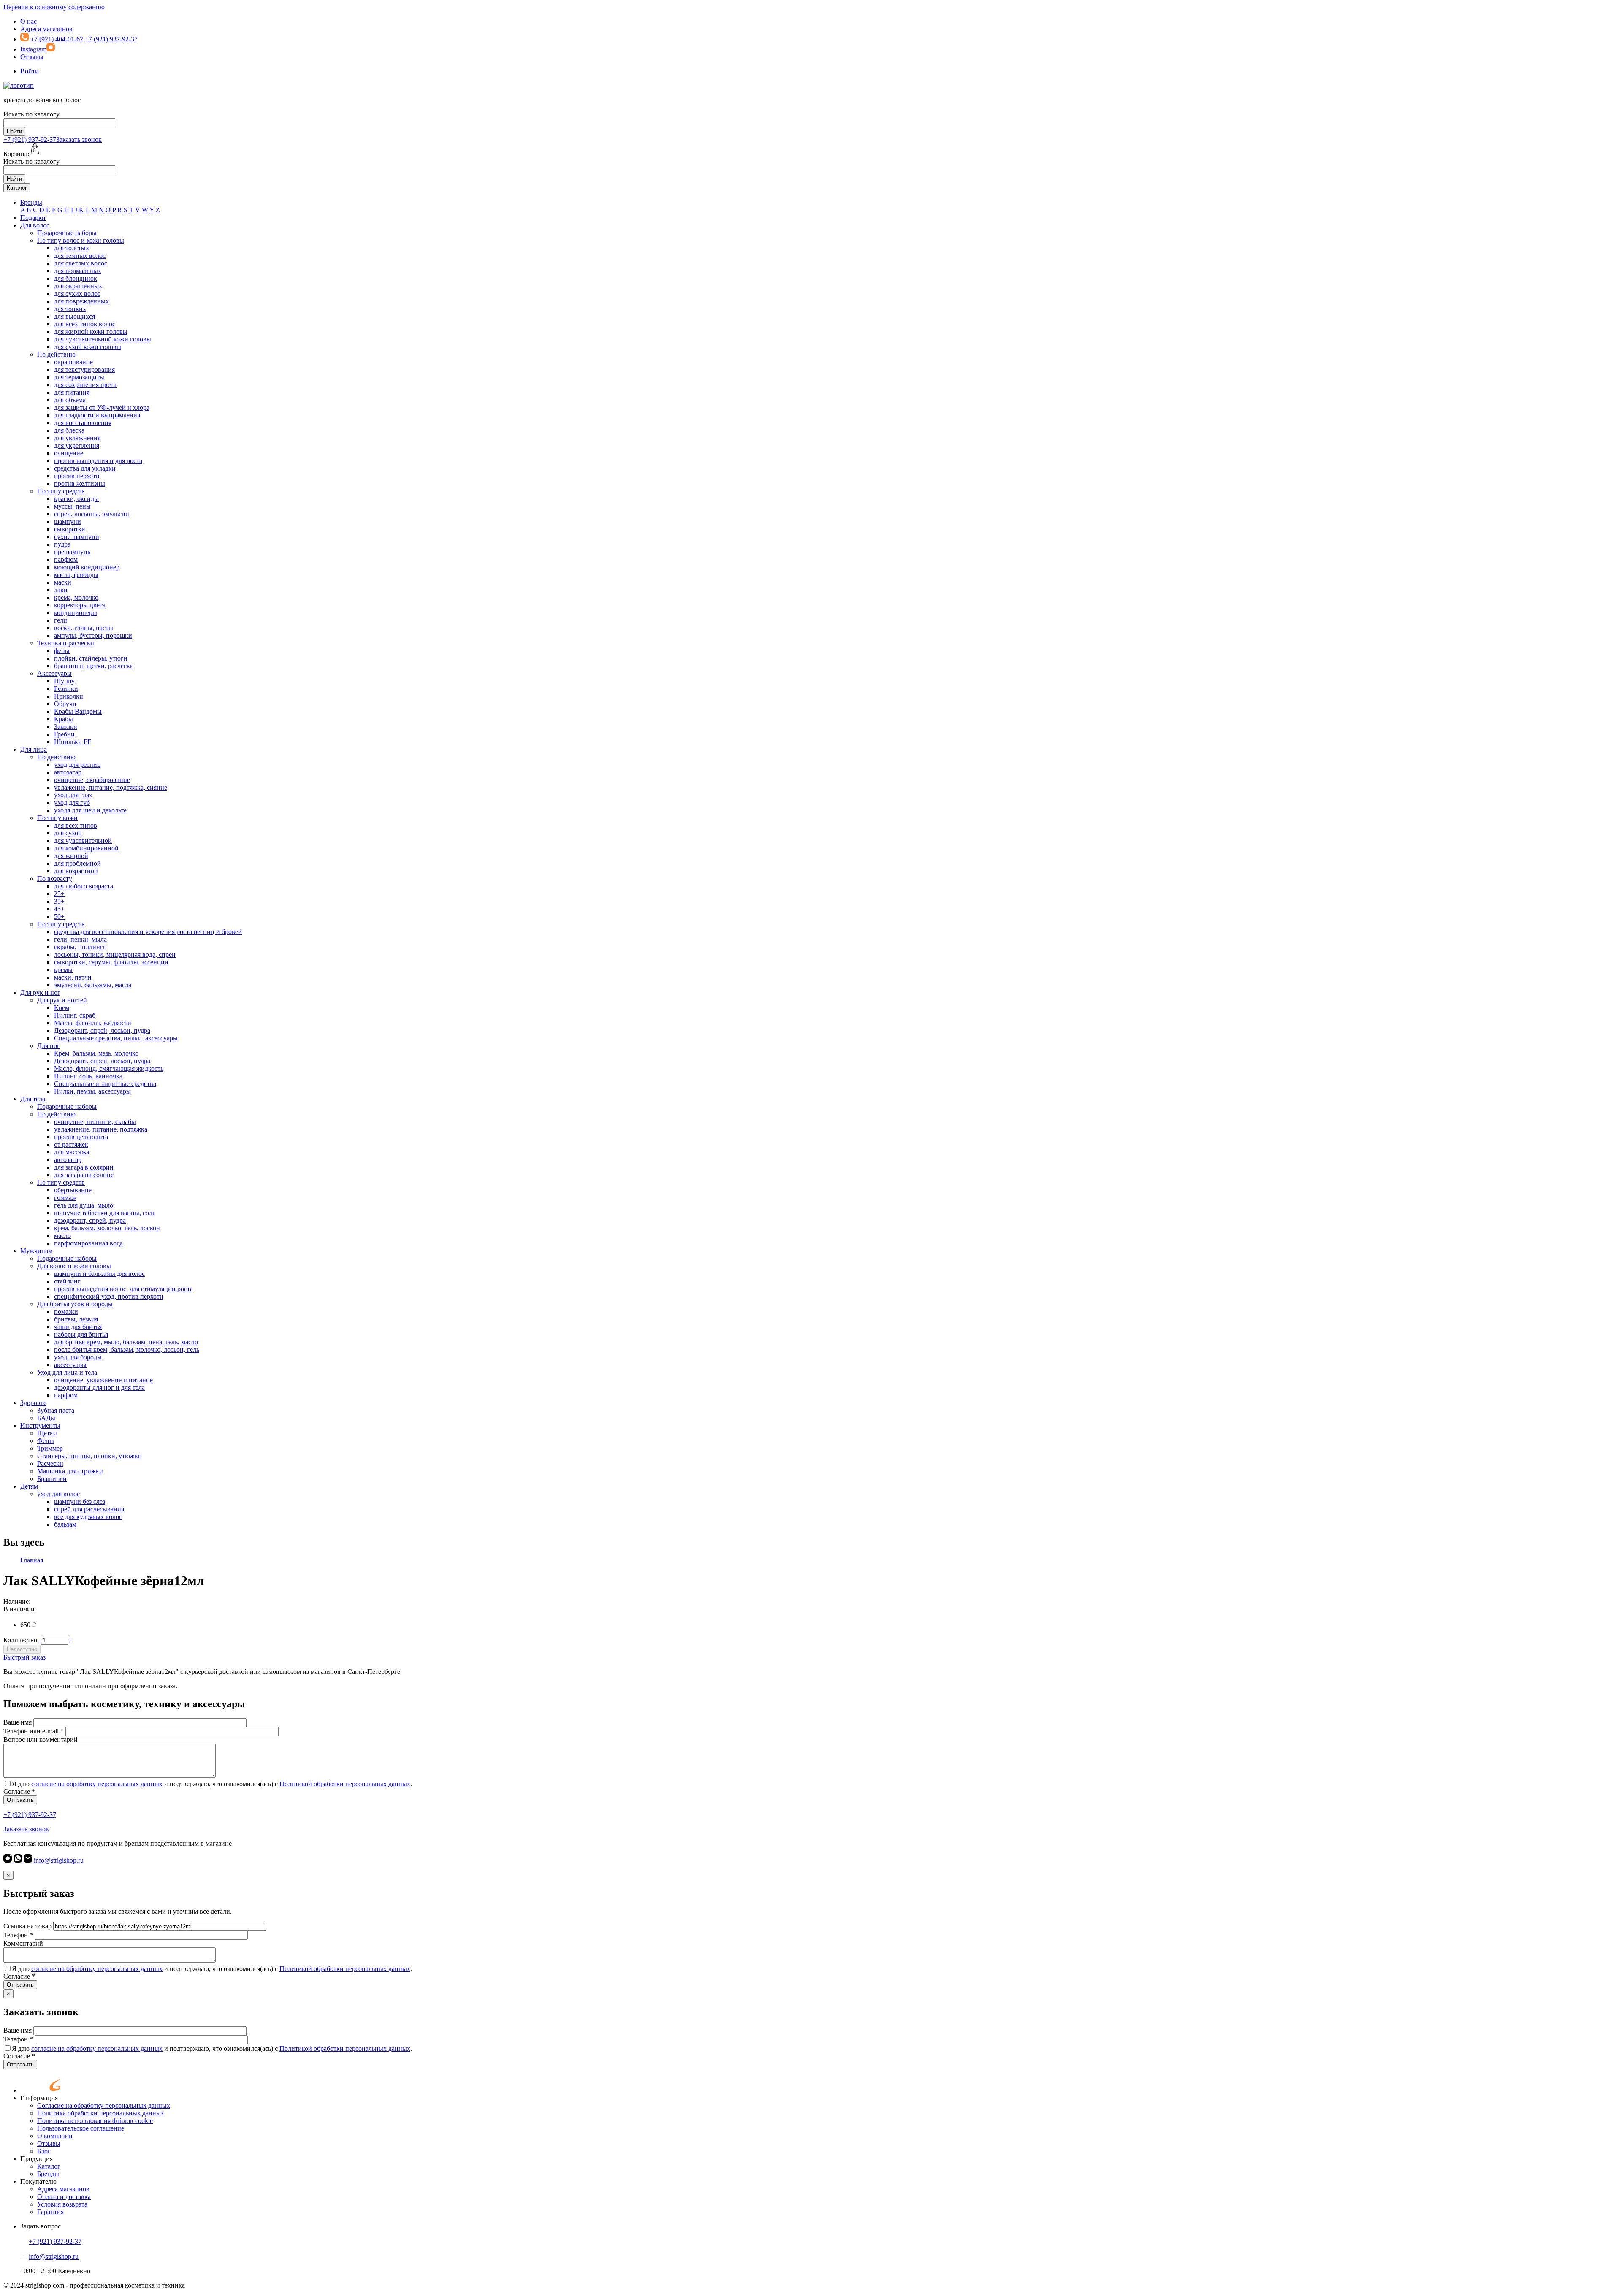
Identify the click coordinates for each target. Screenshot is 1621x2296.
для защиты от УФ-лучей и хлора (102, 407)
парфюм (66, 559)
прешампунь (72, 552)
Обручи (65, 704)
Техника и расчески (66, 643)
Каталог (17, 188)
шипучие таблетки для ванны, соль (105, 1213)
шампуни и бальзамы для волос (99, 1274)
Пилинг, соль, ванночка (88, 1076)
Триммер (50, 1448)
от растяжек (71, 1144)
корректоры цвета (80, 605)
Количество (20, 1640)
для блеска (69, 430)
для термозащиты (79, 377)
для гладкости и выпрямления (97, 415)
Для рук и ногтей (62, 1000)
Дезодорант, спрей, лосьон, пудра (102, 1030)
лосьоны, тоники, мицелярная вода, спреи (115, 954)
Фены (46, 1441)
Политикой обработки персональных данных (345, 1784)
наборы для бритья (81, 1334)
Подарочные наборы (67, 233)
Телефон (18, 1935)
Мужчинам (36, 1251)
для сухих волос (77, 294)
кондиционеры (76, 613)
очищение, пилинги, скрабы (95, 1122)
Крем (62, 1008)
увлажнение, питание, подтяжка (101, 1129)
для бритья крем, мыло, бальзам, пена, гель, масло (126, 1342)
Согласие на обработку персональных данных (104, 2105)
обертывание (73, 1190)
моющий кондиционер (87, 567)
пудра (62, 544)
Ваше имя (18, 1722)
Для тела (33, 1099)
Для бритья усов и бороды (75, 1304)
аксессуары (70, 1365)
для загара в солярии (84, 1167)
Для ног (49, 1046)
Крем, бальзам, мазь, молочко (96, 1053)
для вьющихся (75, 316)
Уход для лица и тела (67, 1372)
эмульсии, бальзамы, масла (93, 985)
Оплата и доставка (64, 2197)
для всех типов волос (85, 324)
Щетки (47, 1433)
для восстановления (83, 423)
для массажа (72, 1152)
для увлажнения (77, 438)
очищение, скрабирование (92, 780)
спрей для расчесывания (89, 1509)
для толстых (72, 248)
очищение (69, 453)
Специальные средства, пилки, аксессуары (116, 1038)
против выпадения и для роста (98, 461)
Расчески (50, 1463)
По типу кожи (57, 818)
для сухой (68, 833)
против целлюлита (81, 1137)
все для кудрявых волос (88, 1517)
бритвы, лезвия (76, 1319)
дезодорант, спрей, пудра (90, 1220)
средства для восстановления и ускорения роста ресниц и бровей (148, 932)
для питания (72, 392)
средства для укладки (85, 468)
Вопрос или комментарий (41, 1740)
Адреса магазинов (46, 29)
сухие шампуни (77, 537)
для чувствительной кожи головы (103, 339)
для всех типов (76, 825)
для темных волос (80, 256)
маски (63, 582)
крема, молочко (76, 597)
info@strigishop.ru (58, 1860)
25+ (59, 894)
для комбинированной (86, 848)
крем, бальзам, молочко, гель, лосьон (107, 1228)
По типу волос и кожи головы (81, 240)
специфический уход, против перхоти (109, 1296)
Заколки (66, 727)
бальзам (65, 1524)
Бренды (31, 202)
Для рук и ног (40, 992)
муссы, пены (72, 506)
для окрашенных (78, 286)
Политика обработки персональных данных (101, 2113)
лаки (61, 590)
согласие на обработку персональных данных (97, 1784)
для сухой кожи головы (88, 347)
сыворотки (70, 529)
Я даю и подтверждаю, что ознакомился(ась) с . (212, 1784)
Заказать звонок (79, 139)
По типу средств (61, 491)
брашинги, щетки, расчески (94, 666)
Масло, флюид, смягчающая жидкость (109, 1068)
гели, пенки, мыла (80, 939)
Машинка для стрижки (70, 1471)
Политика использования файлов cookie (95, 2121)
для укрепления (77, 445)
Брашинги (52, 1479)
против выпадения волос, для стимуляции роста (123, 1289)
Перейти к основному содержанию (54, 7)
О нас (28, 21)
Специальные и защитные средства (105, 1084)
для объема (70, 400)
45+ (59, 909)
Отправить (20, 1800)
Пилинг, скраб (75, 1015)
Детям (29, 1486)
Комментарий (23, 1943)
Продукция (37, 2159)
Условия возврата (62, 2204)
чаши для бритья (78, 1327)
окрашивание (73, 362)
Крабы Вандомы (78, 711)
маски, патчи (73, 977)
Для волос (35, 225)
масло (62, 1236)
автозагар (68, 772)
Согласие (19, 1791)
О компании (55, 2136)
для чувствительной (83, 841)
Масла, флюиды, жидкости (93, 1023)
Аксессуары (54, 673)
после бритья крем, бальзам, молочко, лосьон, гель (127, 1350)
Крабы (64, 719)
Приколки (69, 696)
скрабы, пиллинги (80, 947)
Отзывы (32, 57)
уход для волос (58, 1494)
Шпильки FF (73, 742)
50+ (59, 917)
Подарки (33, 218)
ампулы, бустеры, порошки (93, 635)
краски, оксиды (76, 499)
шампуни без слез (80, 1501)
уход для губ (72, 803)
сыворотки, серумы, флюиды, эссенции (111, 962)
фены (62, 651)
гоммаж (65, 1198)
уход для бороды (78, 1357)
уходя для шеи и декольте (90, 810)
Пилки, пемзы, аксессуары (92, 1091)
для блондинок (76, 278)
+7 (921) (30, 139)
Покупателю (38, 2181)
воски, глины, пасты (84, 628)
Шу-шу (64, 681)
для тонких (70, 309)
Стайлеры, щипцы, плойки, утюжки (89, 1456)
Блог (44, 2151)
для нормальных (78, 271)
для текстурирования (84, 370)
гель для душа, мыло (84, 1205)
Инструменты (40, 1426)
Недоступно (22, 1649)
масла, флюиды (76, 575)
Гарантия (50, 2212)
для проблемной (77, 863)
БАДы (46, 1418)
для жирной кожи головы (91, 332)
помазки (66, 1312)
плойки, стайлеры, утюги (91, 658)
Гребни (64, 734)
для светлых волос (81, 263)
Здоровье (33, 1403)
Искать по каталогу (31, 114)
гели (61, 620)
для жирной (71, 856)
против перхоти (77, 476)
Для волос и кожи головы (74, 1266)
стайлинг (67, 1281)
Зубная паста (56, 1410)
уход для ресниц (77, 765)
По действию (56, 354)
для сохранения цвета (85, 385)
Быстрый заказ (24, 1657)
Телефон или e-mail (34, 1731)
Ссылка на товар (27, 1926)
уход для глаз (73, 795)
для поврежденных (81, 301)
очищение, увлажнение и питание (103, 1380)
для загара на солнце (84, 1175)
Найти (14, 131)
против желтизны (80, 483)
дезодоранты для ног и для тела (99, 1388)
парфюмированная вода (88, 1243)
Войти (30, 71)
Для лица (34, 749)
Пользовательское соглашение (81, 2128)
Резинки (66, 689)
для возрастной (76, 871)
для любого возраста (84, 886)
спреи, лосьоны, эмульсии (92, 514)
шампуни (68, 521)
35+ (59, 901)
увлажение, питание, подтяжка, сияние (111, 787)
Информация (39, 2098)
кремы (63, 970)
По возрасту (55, 879)
